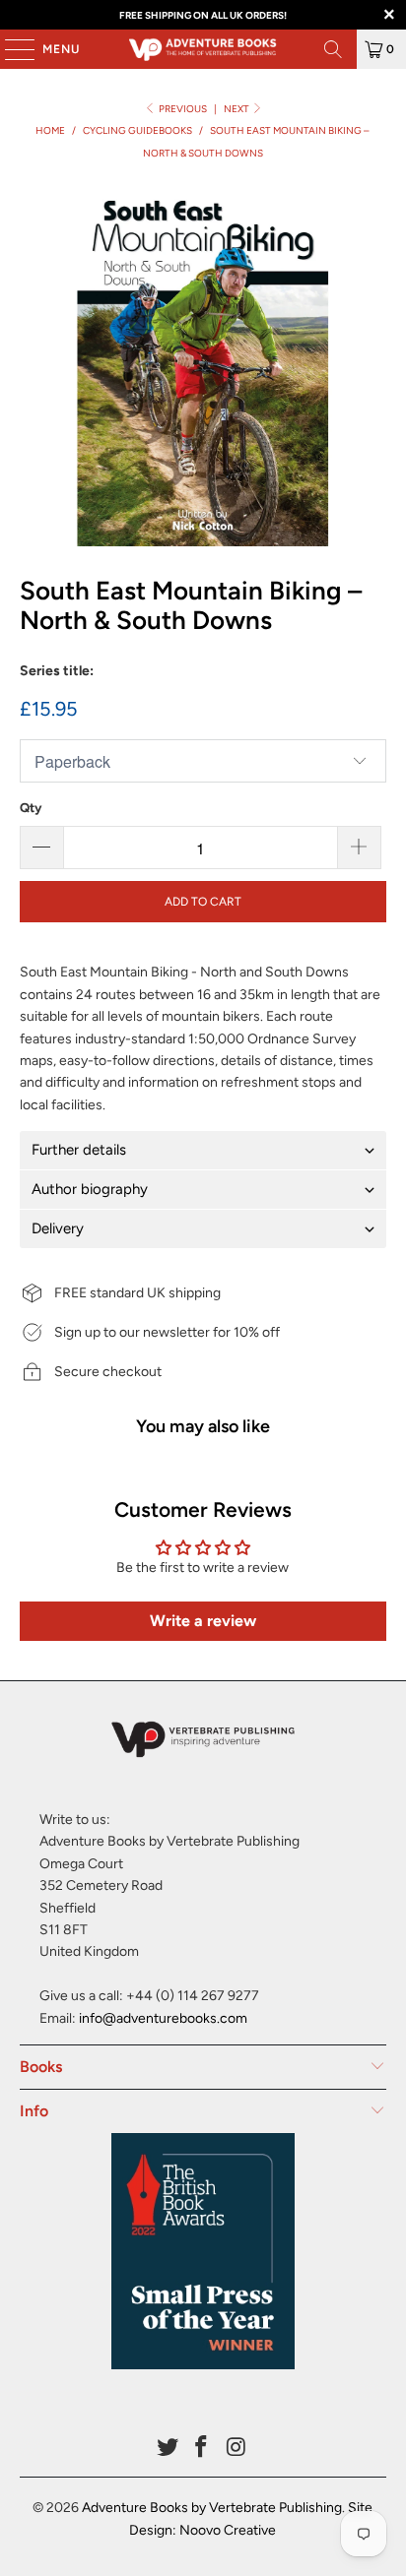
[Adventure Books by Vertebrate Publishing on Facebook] (202, 2449)
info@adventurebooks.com (163, 2018)
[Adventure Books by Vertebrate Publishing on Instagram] (237, 2449)
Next (237, 109)
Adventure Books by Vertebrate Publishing (212, 2508)
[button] (203, 1150)
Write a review (203, 1621)
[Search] (333, 49)
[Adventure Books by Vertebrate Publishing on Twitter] (168, 2449)
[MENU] (10, 49)
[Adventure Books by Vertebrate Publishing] (203, 49)
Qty (31, 808)
